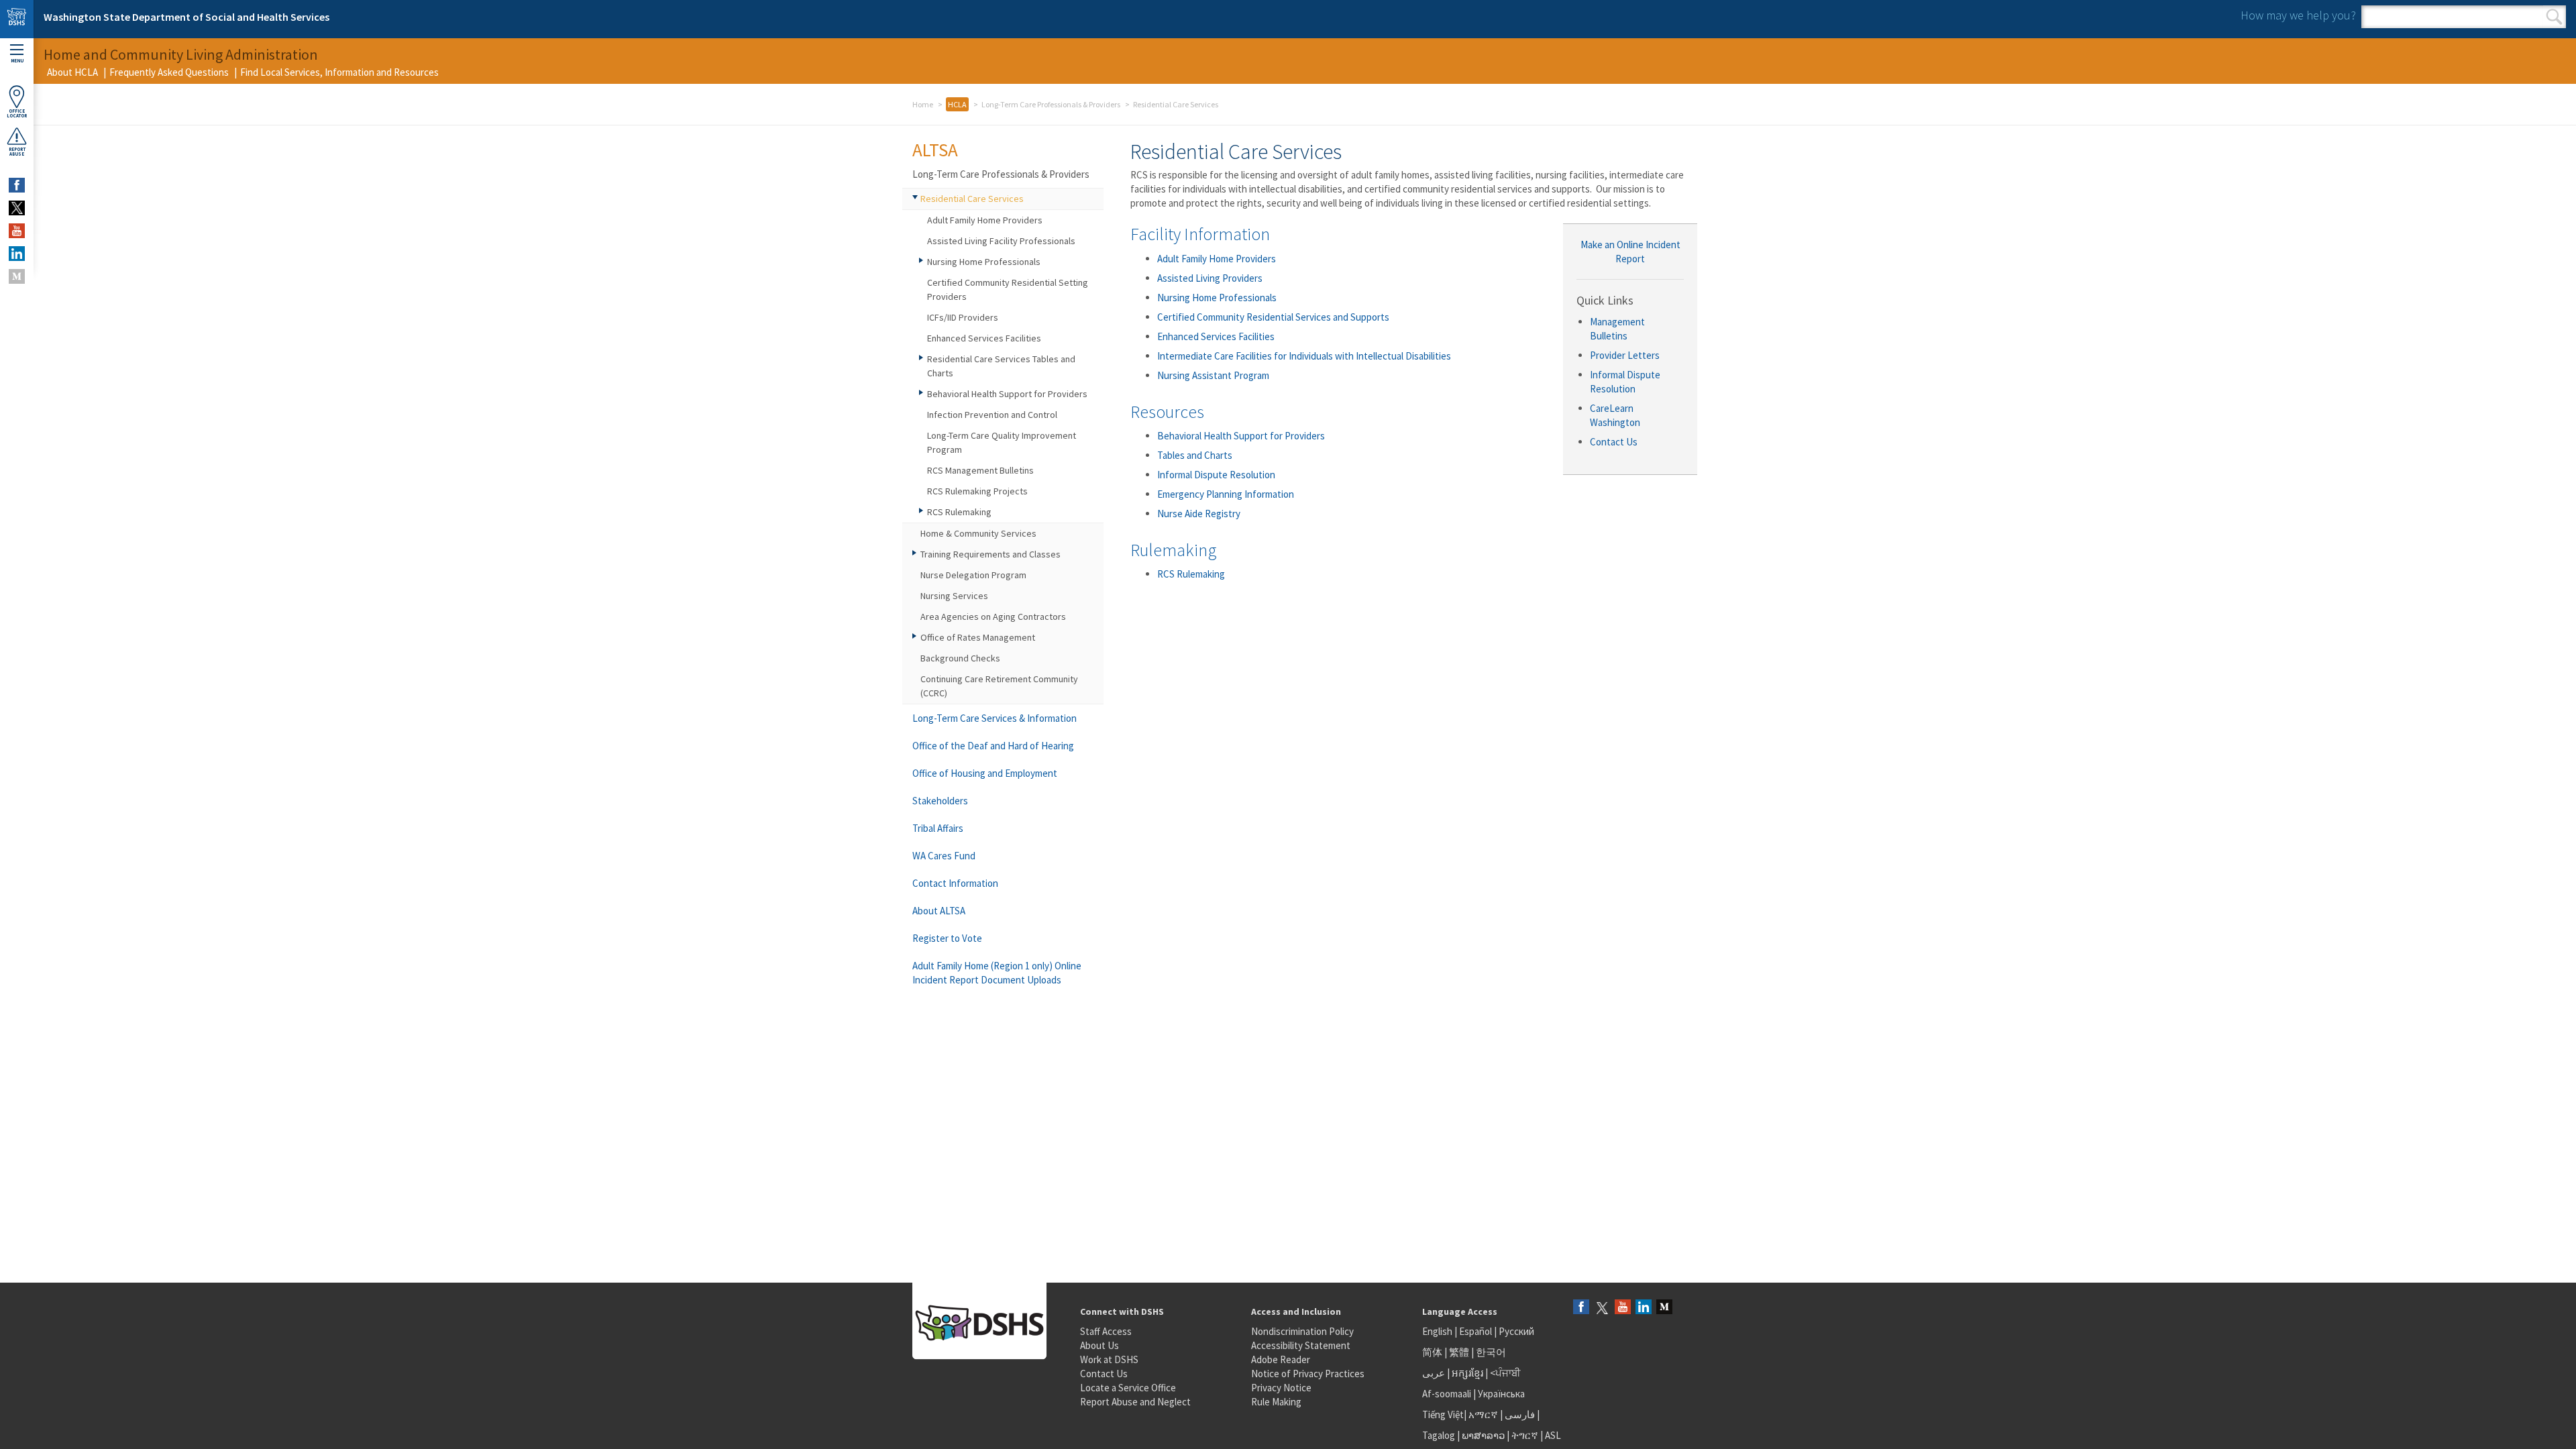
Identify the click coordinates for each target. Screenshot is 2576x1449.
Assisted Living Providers (1210, 278)
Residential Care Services (972, 199)
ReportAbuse (17, 152)
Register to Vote (947, 938)
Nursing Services (954, 596)
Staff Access (1106, 1331)
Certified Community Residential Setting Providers (1008, 289)
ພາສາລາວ (1483, 1435)
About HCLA (72, 72)
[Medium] (1664, 1308)
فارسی (1519, 1414)
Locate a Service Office (1128, 1388)
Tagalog (1439, 1435)
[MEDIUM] (17, 276)
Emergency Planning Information (1226, 494)
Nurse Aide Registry (1199, 514)
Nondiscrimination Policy (1302, 1331)
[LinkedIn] (1644, 1308)
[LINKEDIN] (17, 254)
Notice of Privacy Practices (1308, 1374)
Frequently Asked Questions (169, 72)
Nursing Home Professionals (1217, 298)
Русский (1516, 1331)
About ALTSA (939, 911)
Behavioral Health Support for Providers (1241, 436)
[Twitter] (1602, 1308)
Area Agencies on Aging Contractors (993, 616)
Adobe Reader (1281, 1359)
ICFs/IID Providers (963, 317)
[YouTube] (1623, 1308)
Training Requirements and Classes (990, 554)
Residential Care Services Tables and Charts (1001, 366)
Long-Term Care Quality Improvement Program (1002, 442)
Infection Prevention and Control (992, 415)
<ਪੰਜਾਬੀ (1505, 1373)
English (1438, 1331)
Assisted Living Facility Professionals (1001, 241)
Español (1475, 1331)
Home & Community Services (978, 533)
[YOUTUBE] (17, 231)
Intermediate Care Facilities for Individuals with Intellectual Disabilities (1304, 356)
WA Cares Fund (944, 856)
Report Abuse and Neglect (1135, 1402)
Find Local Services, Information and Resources (339, 72)
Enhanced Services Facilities (1216, 336)
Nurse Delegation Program (973, 575)
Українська (1501, 1394)
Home (923, 104)
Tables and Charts (1195, 455)
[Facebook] (1581, 1308)
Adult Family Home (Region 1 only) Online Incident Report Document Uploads (997, 973)
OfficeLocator (17, 113)
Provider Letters (1625, 355)
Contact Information (955, 883)
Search (2554, 17)
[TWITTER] (17, 208)
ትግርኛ (1525, 1435)
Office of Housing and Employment (985, 773)
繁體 (1460, 1352)
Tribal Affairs (938, 828)
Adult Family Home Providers (1217, 259)
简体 (1432, 1352)
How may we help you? (2298, 15)
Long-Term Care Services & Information (995, 718)
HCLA (957, 104)
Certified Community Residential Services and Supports (1273, 317)
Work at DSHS (1109, 1359)
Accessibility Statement (1301, 1345)
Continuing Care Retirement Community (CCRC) (999, 686)
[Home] (17, 19)
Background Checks (960, 658)
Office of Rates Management (978, 637)
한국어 (1491, 1352)
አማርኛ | (1486, 1414)
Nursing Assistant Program (1213, 375)
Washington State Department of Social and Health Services (186, 17)
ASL (1553, 1435)
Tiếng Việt (1443, 1414)
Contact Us (1614, 442)
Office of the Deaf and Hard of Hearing (993, 746)
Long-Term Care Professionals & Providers (1051, 104)
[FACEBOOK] (17, 185)
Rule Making (1276, 1402)
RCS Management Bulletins (980, 470)
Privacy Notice (1281, 1388)
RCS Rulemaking (1191, 574)
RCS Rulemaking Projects (977, 491)
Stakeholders (940, 801)
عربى (1434, 1373)
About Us (1099, 1345)
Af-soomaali (1447, 1394)
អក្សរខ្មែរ (1467, 1373)
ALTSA (935, 150)
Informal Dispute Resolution (1216, 475)
